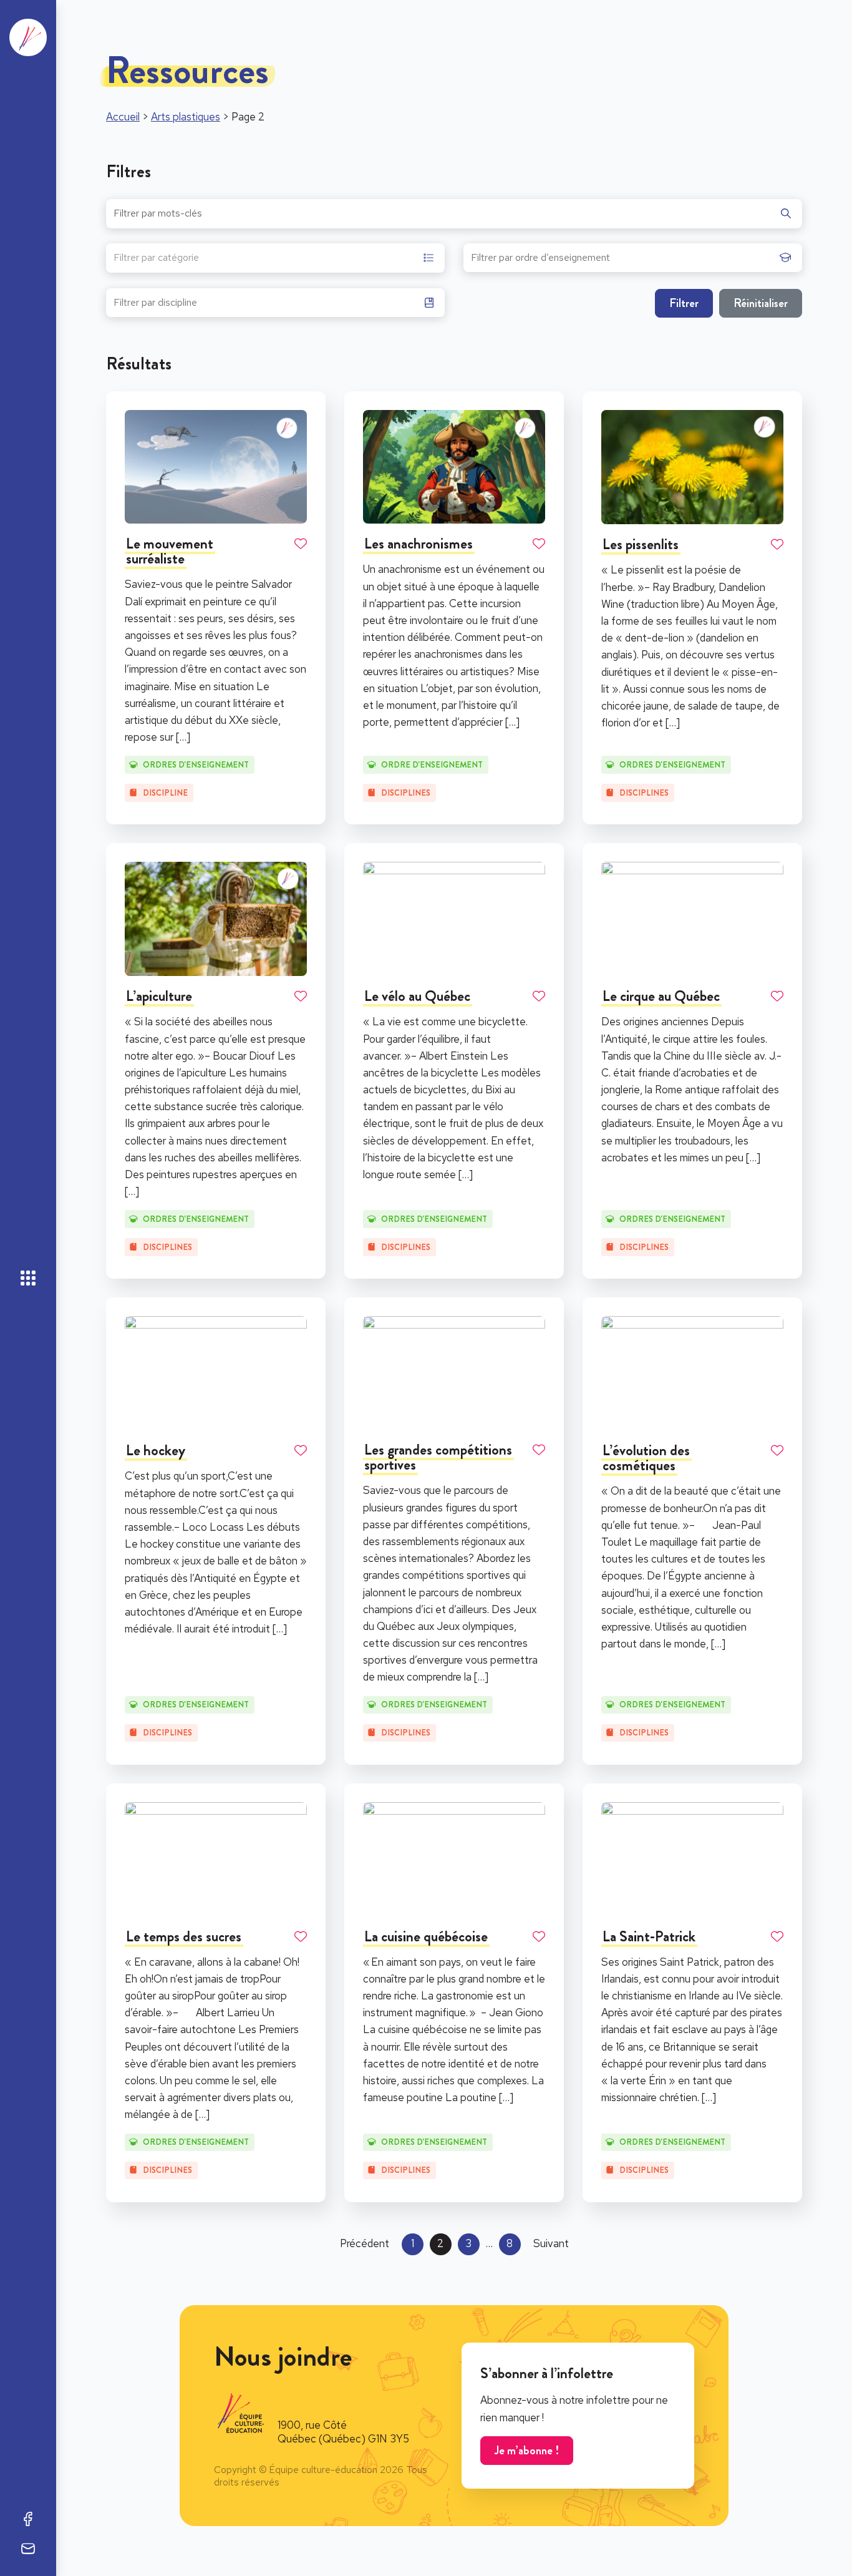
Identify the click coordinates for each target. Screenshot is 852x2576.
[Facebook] (28, 2519)
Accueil (123, 117)
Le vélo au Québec (417, 996)
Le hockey (156, 1450)
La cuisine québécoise (426, 1936)
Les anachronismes (419, 544)
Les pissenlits (641, 544)
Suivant (551, 2243)
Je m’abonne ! (527, 2450)
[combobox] (275, 258)
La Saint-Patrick (649, 1936)
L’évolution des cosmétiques (646, 1458)
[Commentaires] (28, 2549)
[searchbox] (622, 261)
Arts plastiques (186, 117)
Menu (28, 1278)
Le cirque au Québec (661, 996)
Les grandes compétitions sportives (438, 1457)
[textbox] (156, 259)
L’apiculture (159, 996)
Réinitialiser (761, 303)
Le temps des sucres (184, 1936)
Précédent (365, 2243)
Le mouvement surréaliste (170, 551)
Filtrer (684, 303)
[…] (183, 737)
